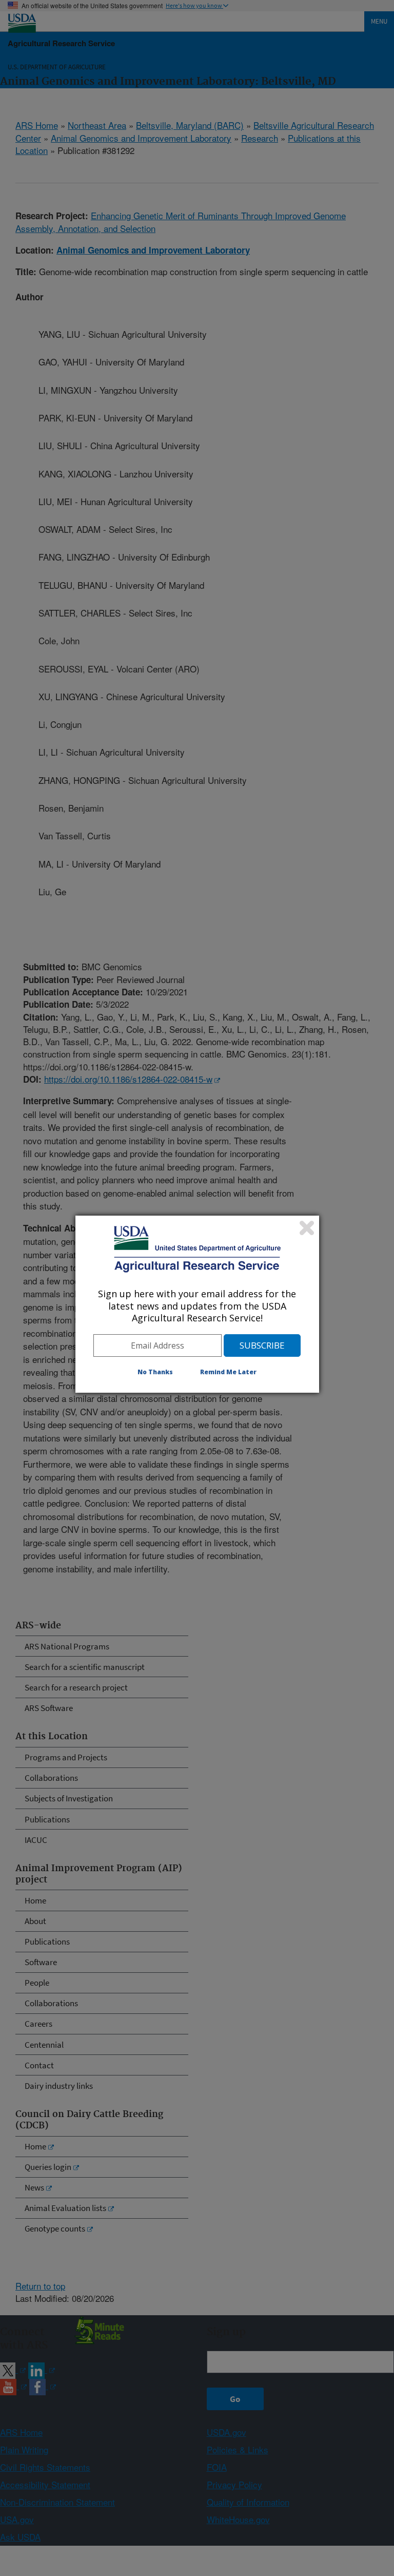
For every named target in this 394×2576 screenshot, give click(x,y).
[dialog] (197, 1304)
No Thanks (155, 1372)
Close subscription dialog (307, 1228)
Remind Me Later (228, 1372)
